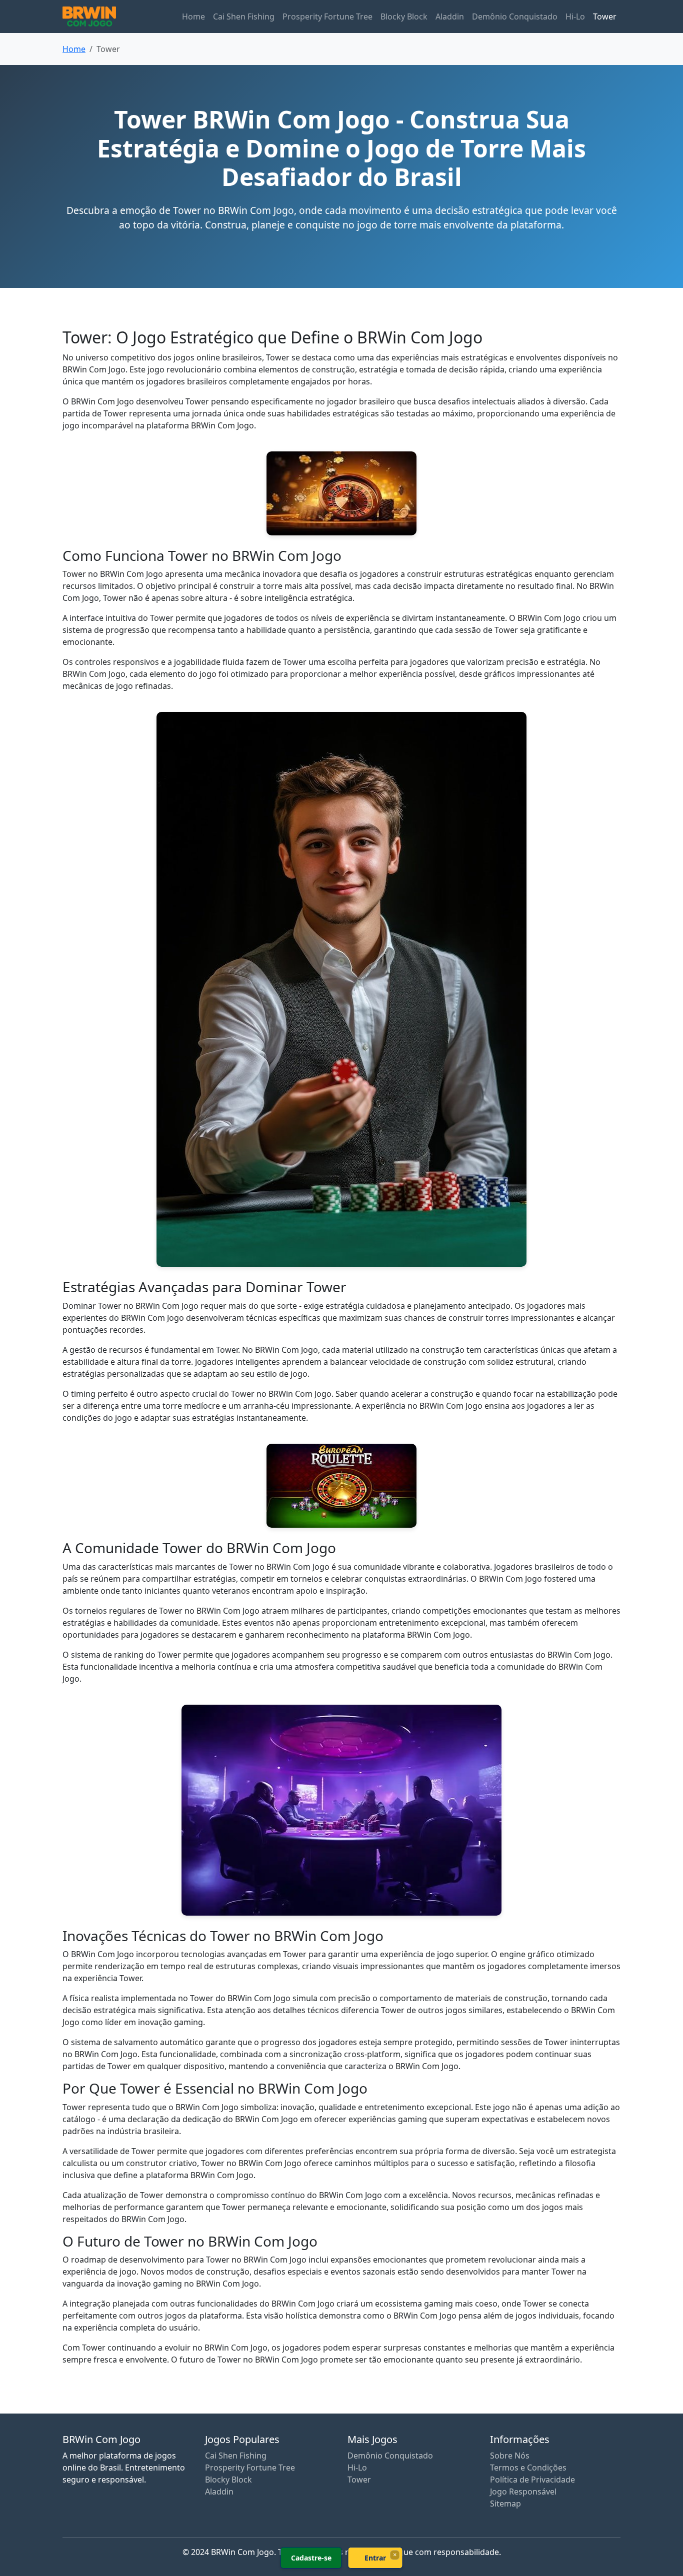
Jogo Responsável (523, 2492)
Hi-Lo (575, 16)
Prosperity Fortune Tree (327, 16)
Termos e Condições (528, 2468)
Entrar (375, 2558)
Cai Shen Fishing (244, 16)
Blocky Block (404, 16)
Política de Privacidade (532, 2480)
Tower (605, 16)
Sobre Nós (510, 2456)
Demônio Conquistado (515, 16)
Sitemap (505, 2504)
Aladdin (450, 16)
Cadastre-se (311, 2558)
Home (193, 16)
